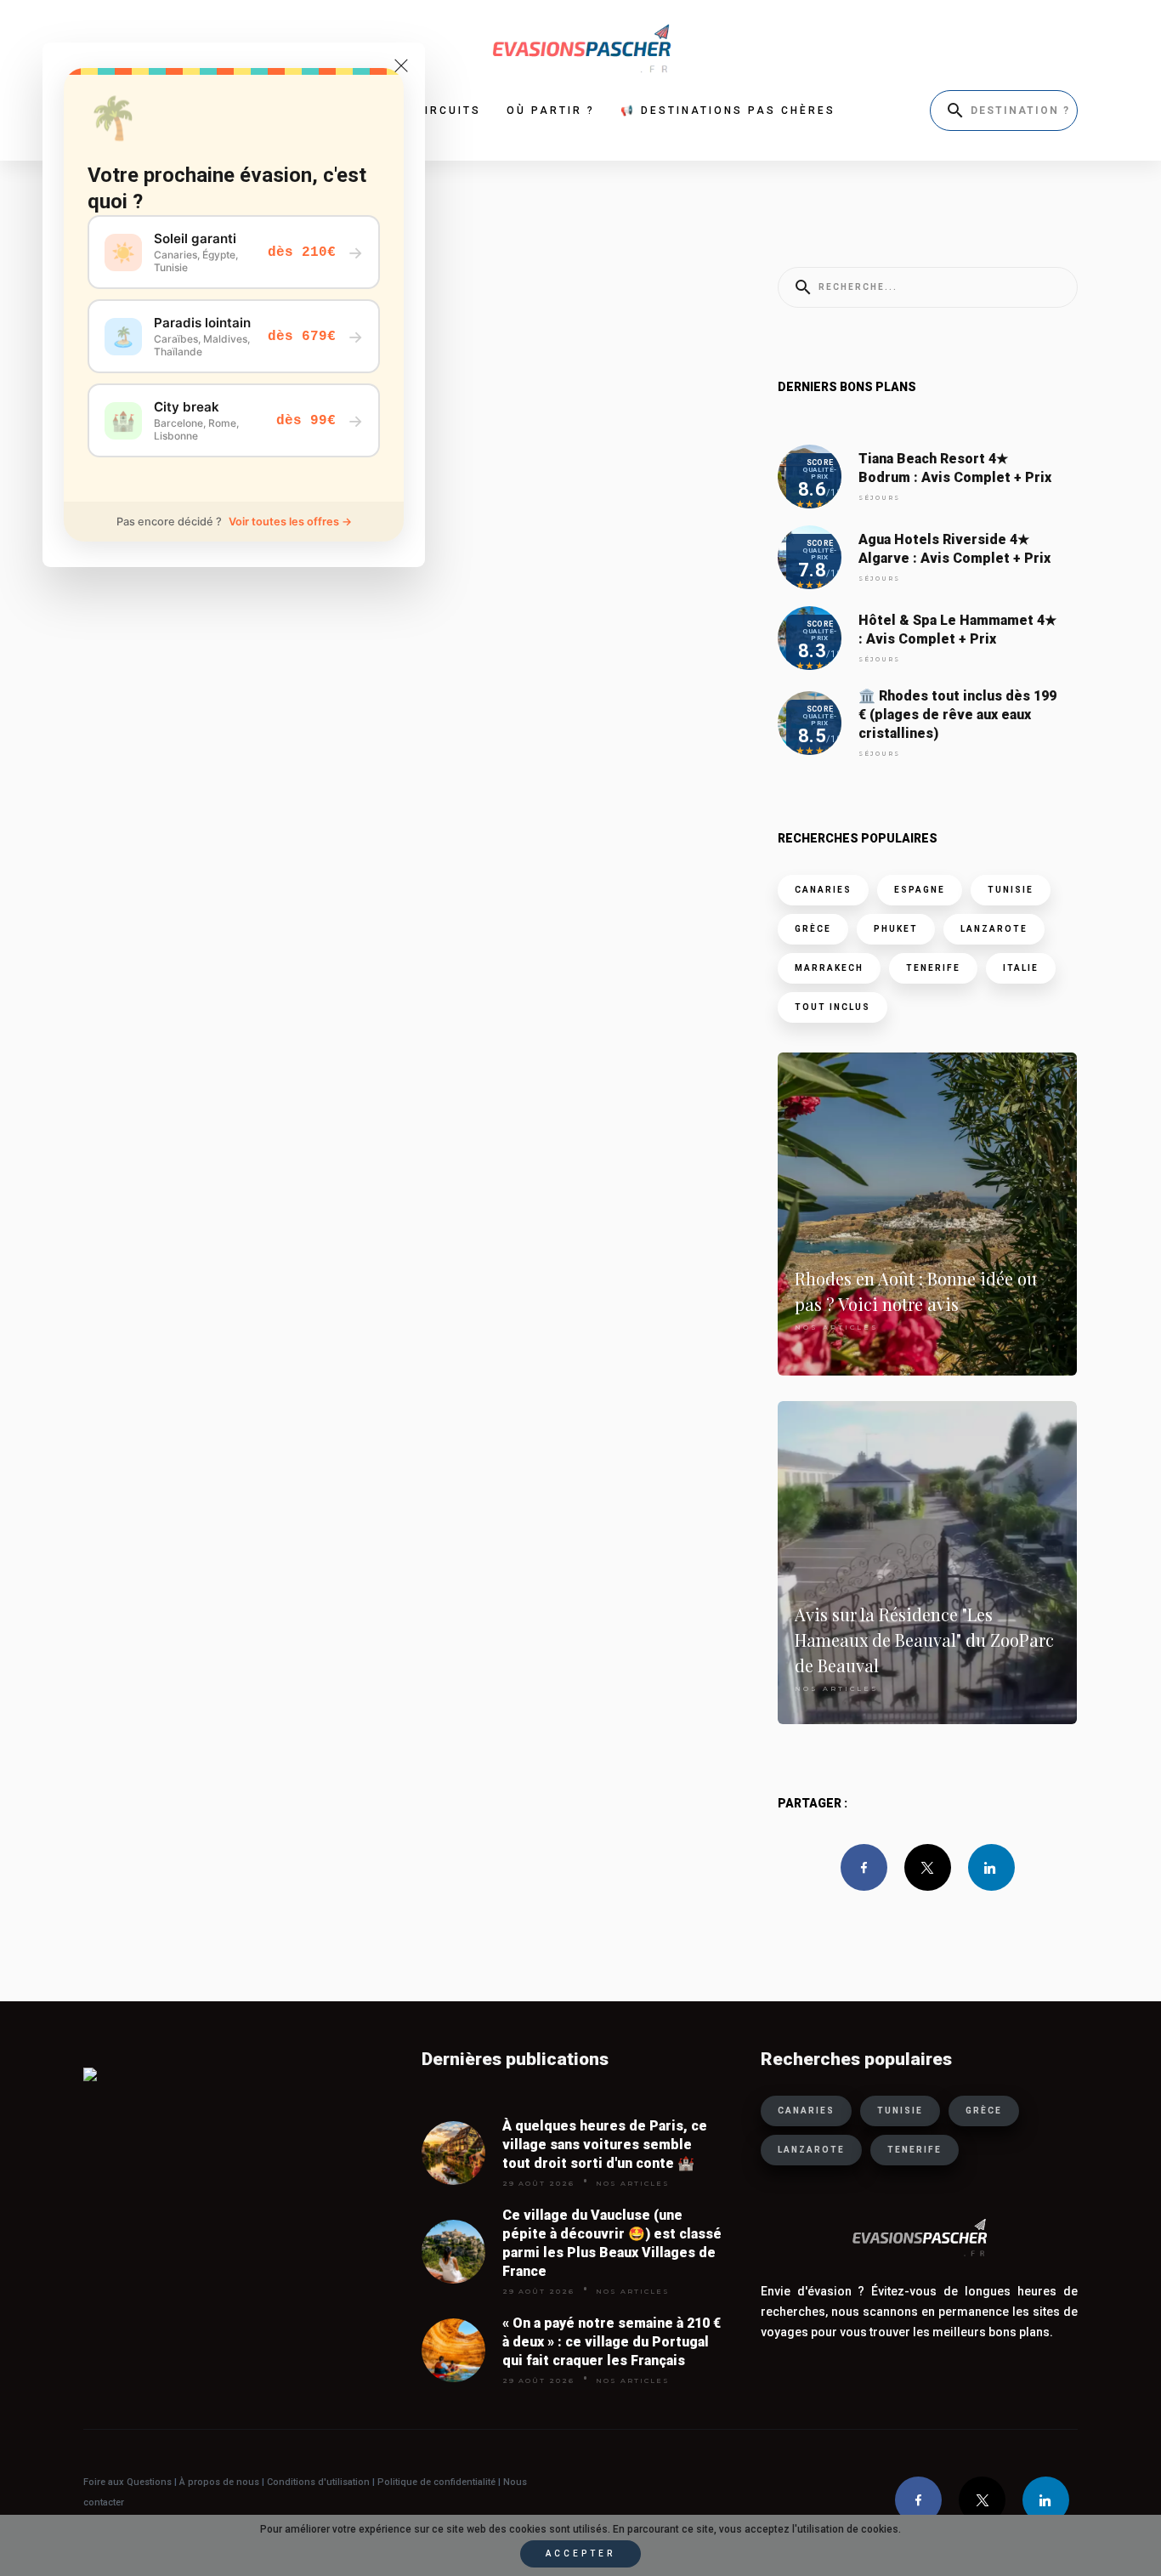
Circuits (448, 111)
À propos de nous (219, 2482)
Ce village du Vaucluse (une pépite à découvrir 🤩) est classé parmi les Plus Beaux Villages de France (612, 2243)
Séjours (879, 498)
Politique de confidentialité (435, 2482)
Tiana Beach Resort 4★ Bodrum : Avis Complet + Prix (955, 468)
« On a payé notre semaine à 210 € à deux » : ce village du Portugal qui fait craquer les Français (612, 2342)
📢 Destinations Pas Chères (728, 111)
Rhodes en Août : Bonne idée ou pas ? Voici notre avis (916, 1291)
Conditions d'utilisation (320, 2482)
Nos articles (837, 1327)
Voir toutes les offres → (290, 522)
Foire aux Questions (127, 2482)
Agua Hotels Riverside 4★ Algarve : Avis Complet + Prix (954, 549)
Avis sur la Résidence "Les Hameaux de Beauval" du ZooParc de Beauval (924, 1640)
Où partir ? (551, 111)
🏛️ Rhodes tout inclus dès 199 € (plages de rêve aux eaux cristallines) (957, 715)
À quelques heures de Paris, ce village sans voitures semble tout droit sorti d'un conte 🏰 (605, 2145)
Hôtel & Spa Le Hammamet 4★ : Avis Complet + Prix (957, 630)
